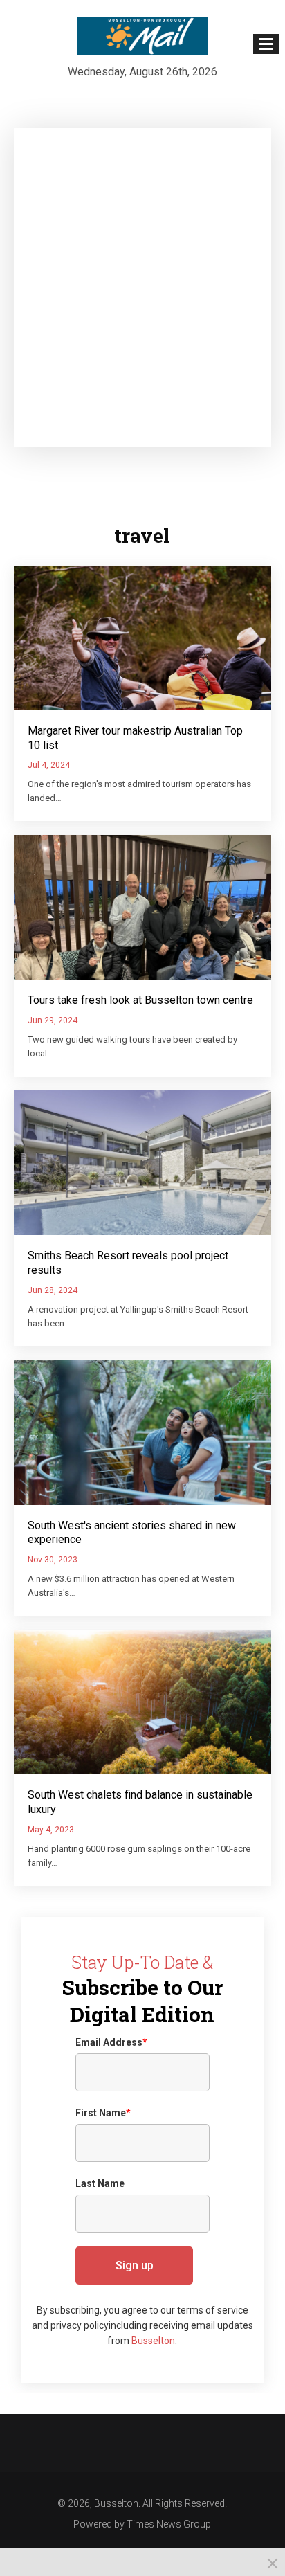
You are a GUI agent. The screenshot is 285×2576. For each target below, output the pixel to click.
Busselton (153, 2341)
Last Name (100, 2183)
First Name (103, 2113)
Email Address (111, 2042)
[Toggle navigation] (266, 44)
